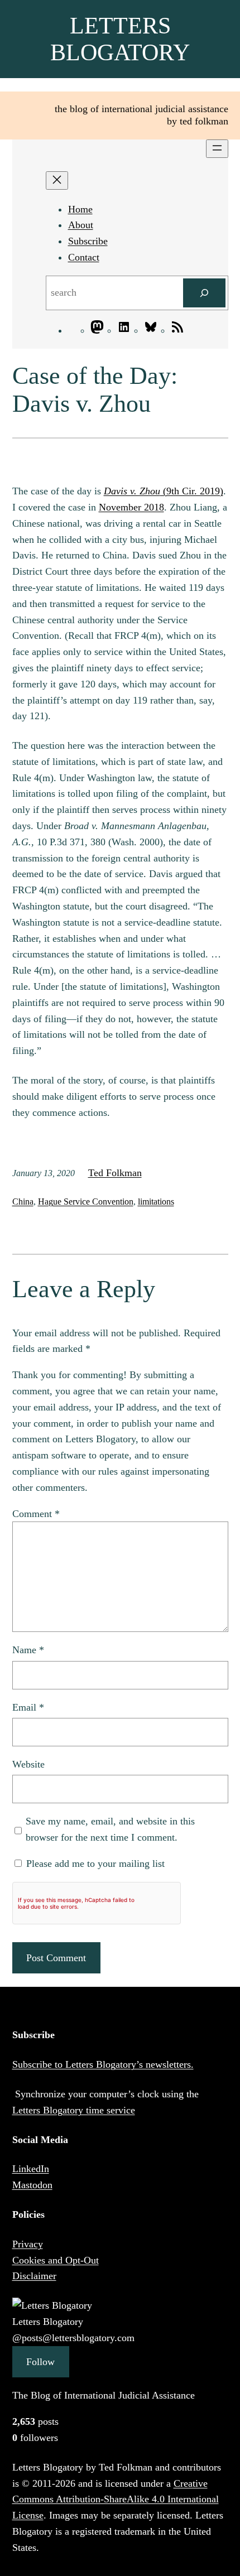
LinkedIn (31, 2169)
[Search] (204, 293)
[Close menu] (57, 180)
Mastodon (32, 2185)
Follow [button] (40, 2362)
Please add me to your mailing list (94, 1864)
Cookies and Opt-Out (56, 2260)
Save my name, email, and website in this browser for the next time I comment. (110, 1829)
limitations (156, 1202)
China (23, 1202)
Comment (36, 1514)
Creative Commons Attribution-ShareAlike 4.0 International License (116, 2500)
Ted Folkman (115, 1173)
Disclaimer (34, 2276)
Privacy (28, 2244)
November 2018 (131, 507)
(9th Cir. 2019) (164, 491)
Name (28, 1650)
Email (28, 1707)
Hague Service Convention (86, 1202)
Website (28, 1764)
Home (80, 209)
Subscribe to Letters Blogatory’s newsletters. (103, 2064)
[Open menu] (217, 149)
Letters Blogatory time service (74, 2110)
